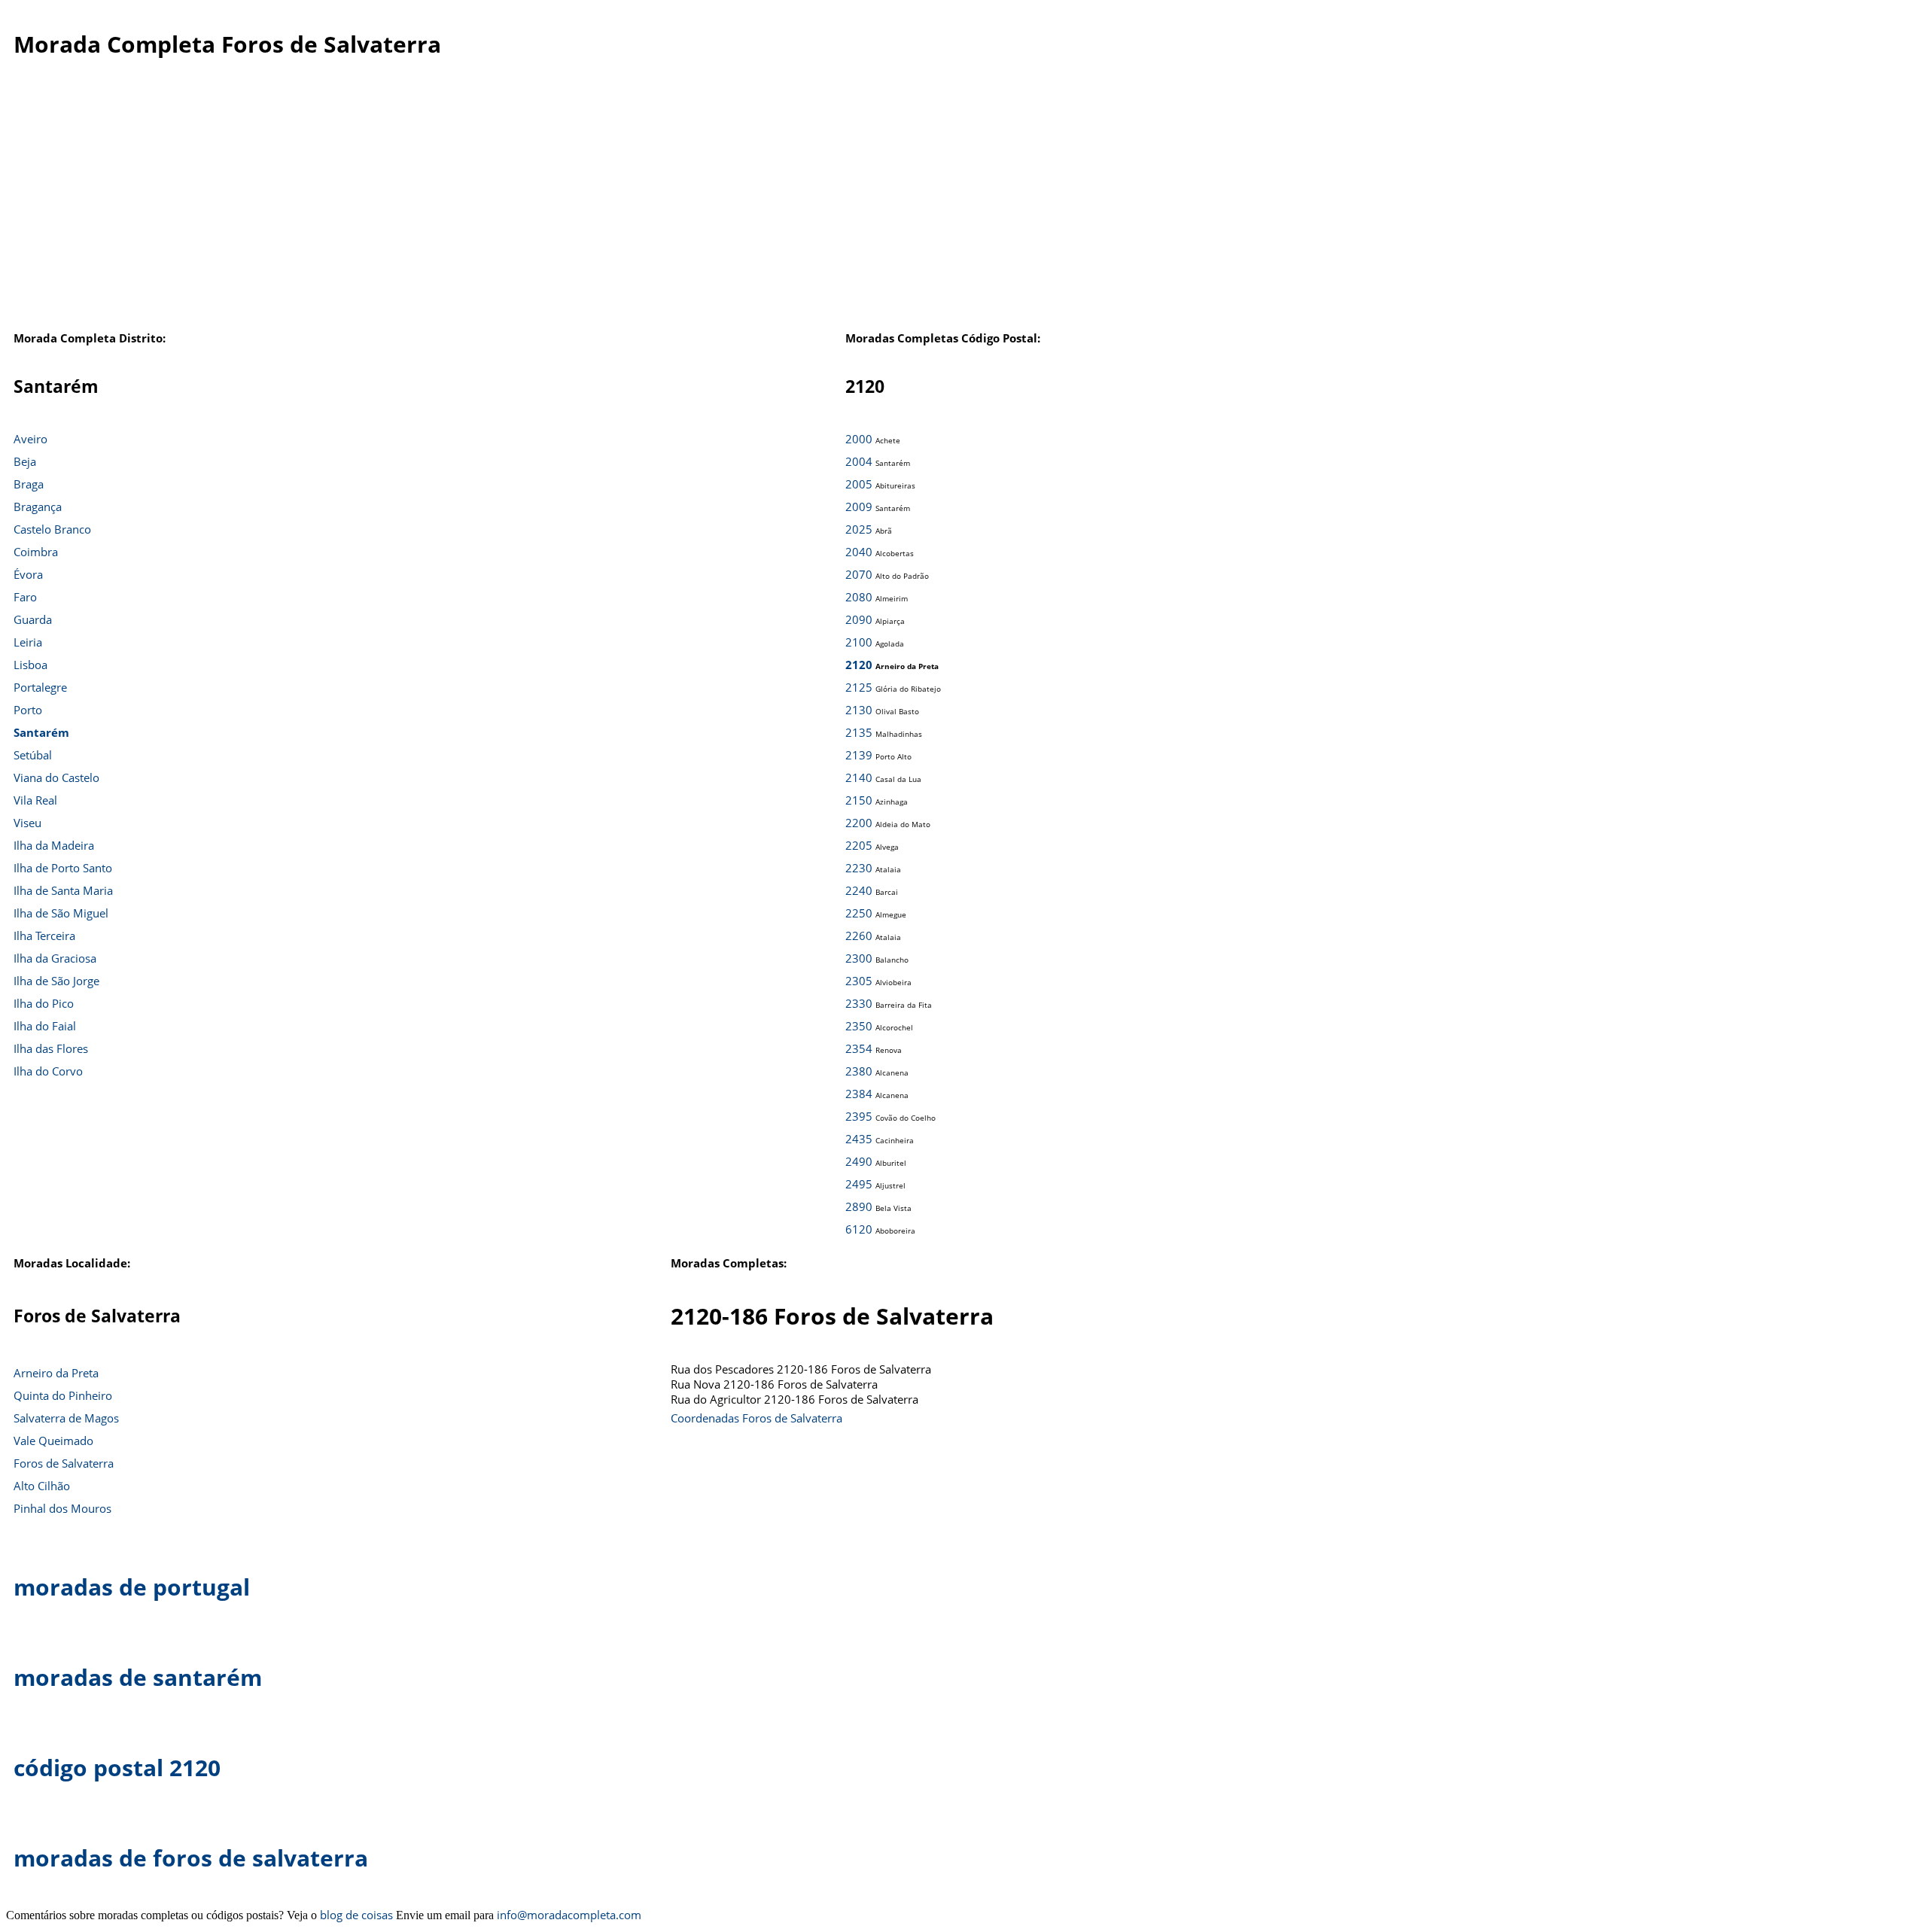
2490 (859, 1161)
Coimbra (36, 552)
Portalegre (40, 687)
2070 (859, 574)
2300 (859, 958)
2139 (859, 755)
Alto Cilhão (42, 1486)
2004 (859, 461)
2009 (859, 507)
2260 (859, 936)
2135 (859, 732)
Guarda (33, 619)
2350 (859, 1026)
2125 (859, 687)
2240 (859, 890)
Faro (25, 597)
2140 (859, 777)
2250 (859, 913)
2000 (859, 439)
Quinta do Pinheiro (63, 1395)
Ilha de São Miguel (61, 913)
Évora (28, 574)
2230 (859, 868)
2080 (859, 597)
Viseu (27, 823)
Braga (29, 484)
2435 (859, 1139)
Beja (25, 461)
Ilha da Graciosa (55, 958)
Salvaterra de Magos (66, 1418)
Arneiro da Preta (56, 1373)
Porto (28, 710)
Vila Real (35, 800)
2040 (859, 552)
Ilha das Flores (51, 1048)
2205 (859, 845)
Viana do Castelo (56, 777)
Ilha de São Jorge (56, 981)
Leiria (28, 642)
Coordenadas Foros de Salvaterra (756, 1418)
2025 (859, 529)
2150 (859, 800)
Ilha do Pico (44, 1003)
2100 (859, 642)
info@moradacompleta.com (569, 1915)
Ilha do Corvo (48, 1071)
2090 (859, 619)
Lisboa (30, 665)
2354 (859, 1048)
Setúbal (33, 755)
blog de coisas (356, 1915)
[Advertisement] (945, 202)
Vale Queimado (53, 1441)
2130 (859, 710)
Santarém (41, 732)
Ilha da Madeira (54, 845)
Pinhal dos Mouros (62, 1508)
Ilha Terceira (44, 936)
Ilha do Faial (45, 1026)
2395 (859, 1116)
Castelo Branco (52, 529)
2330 (859, 1003)
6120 (859, 1229)
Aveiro (30, 439)
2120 (859, 665)
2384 (859, 1094)
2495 (859, 1184)
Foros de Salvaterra (64, 1463)
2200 (859, 823)
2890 (859, 1206)
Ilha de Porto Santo (63, 868)
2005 (859, 484)
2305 (859, 981)
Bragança (38, 507)
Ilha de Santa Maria (63, 890)
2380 (859, 1071)
